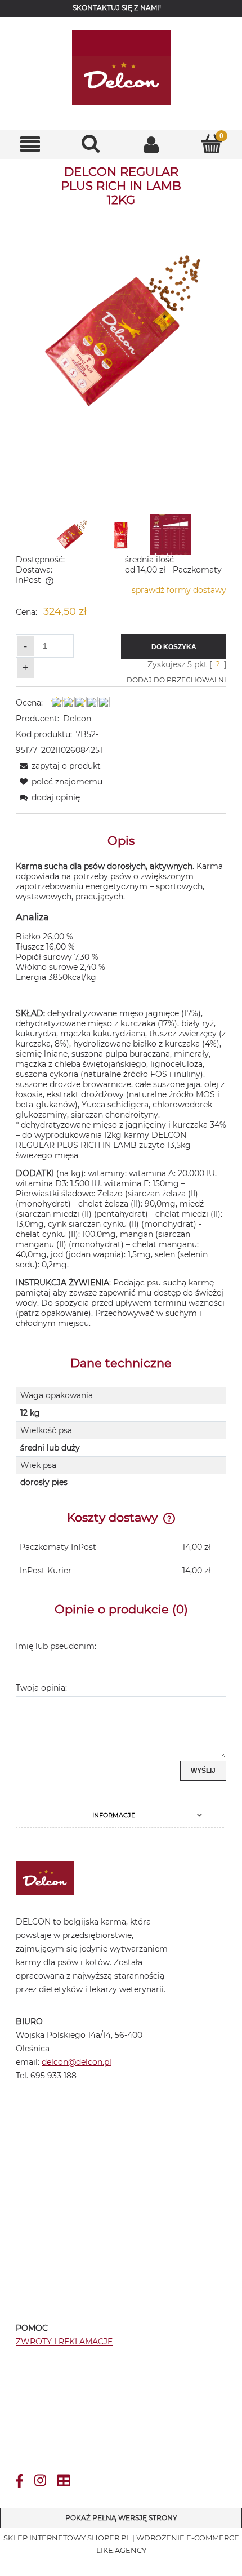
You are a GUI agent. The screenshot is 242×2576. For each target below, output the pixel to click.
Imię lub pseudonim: (56, 1646)
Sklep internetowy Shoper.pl (67, 2538)
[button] (30, 145)
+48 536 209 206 (76, 24)
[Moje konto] (151, 144)
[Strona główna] (121, 68)
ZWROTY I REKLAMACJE (64, 2342)
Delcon (77, 719)
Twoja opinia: (41, 1688)
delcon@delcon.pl (163, 24)
